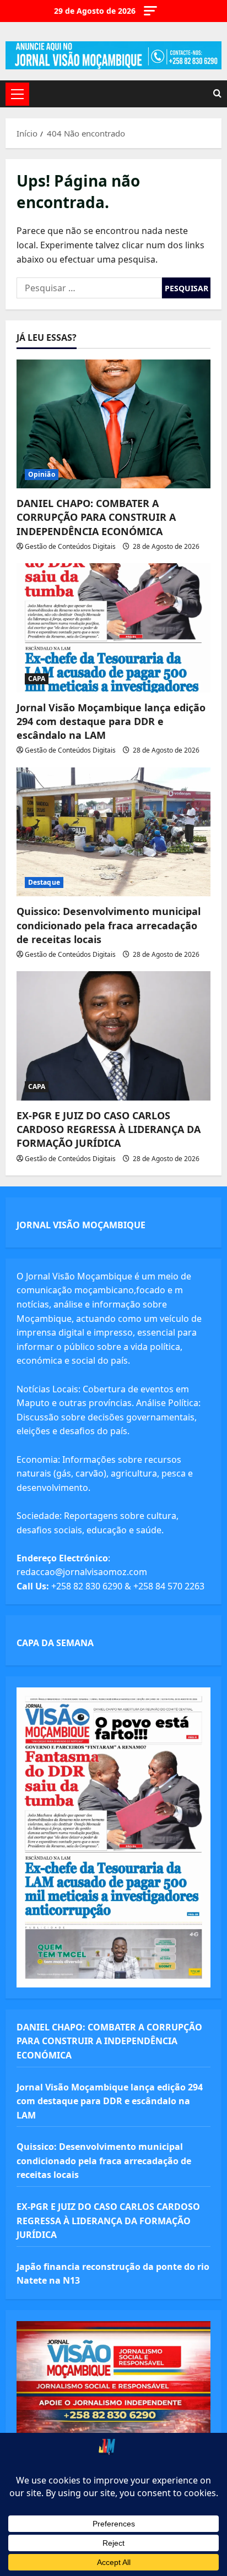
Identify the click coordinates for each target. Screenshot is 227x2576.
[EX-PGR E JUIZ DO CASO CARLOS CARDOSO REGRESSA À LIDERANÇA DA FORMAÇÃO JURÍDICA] (113, 1036)
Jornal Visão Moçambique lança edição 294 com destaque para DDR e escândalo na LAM (111, 721)
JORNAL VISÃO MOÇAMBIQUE (81, 1225)
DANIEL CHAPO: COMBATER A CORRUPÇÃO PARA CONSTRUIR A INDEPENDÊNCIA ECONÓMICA (96, 517)
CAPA (37, 679)
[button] (150, 11)
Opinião (42, 474)
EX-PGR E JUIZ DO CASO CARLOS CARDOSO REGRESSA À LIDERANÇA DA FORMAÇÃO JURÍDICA (109, 1129)
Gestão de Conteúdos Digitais (70, 546)
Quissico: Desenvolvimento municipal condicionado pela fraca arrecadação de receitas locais (109, 925)
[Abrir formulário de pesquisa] (217, 94)
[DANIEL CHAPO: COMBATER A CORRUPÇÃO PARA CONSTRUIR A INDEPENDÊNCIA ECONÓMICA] (113, 424)
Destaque (44, 882)
